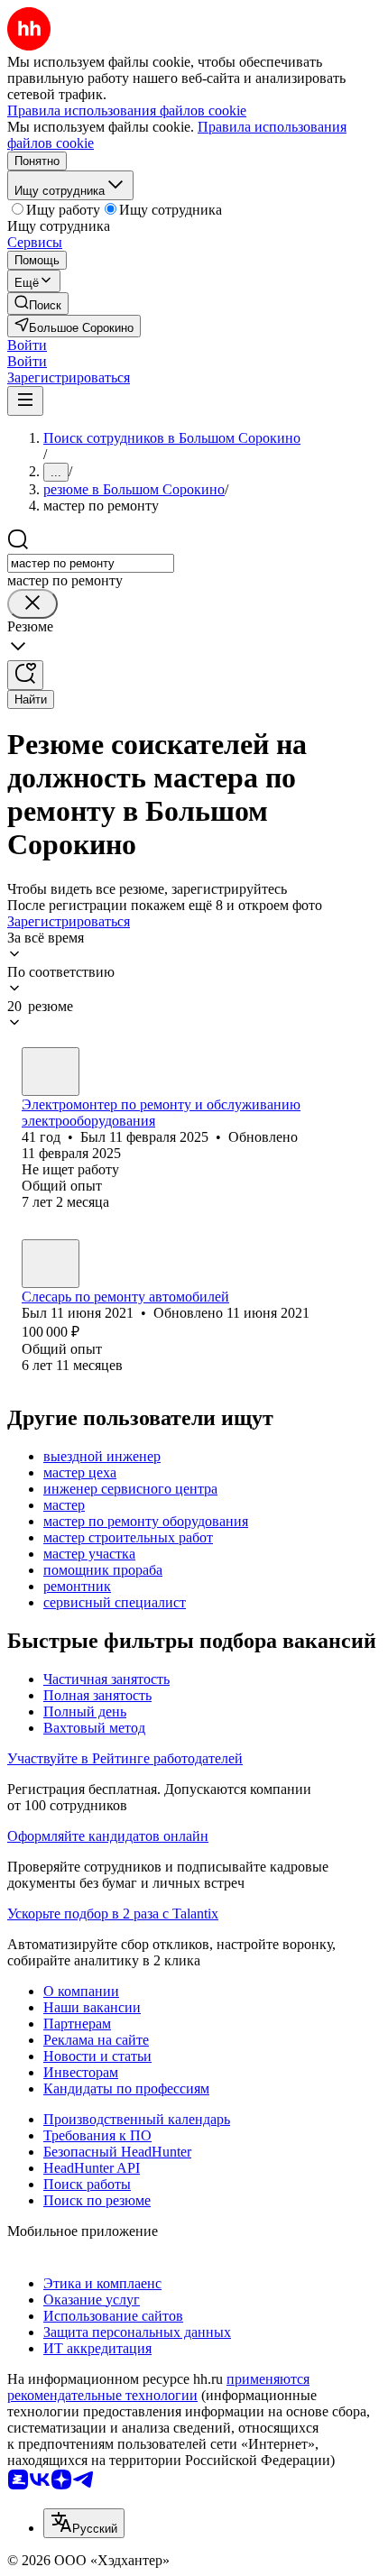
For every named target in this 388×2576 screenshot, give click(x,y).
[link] (38, 304)
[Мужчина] (51, 1072)
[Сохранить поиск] (25, 675)
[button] (27, 345)
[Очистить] (32, 604)
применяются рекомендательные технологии (158, 2387)
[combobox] (91, 563)
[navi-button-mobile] (25, 401)
